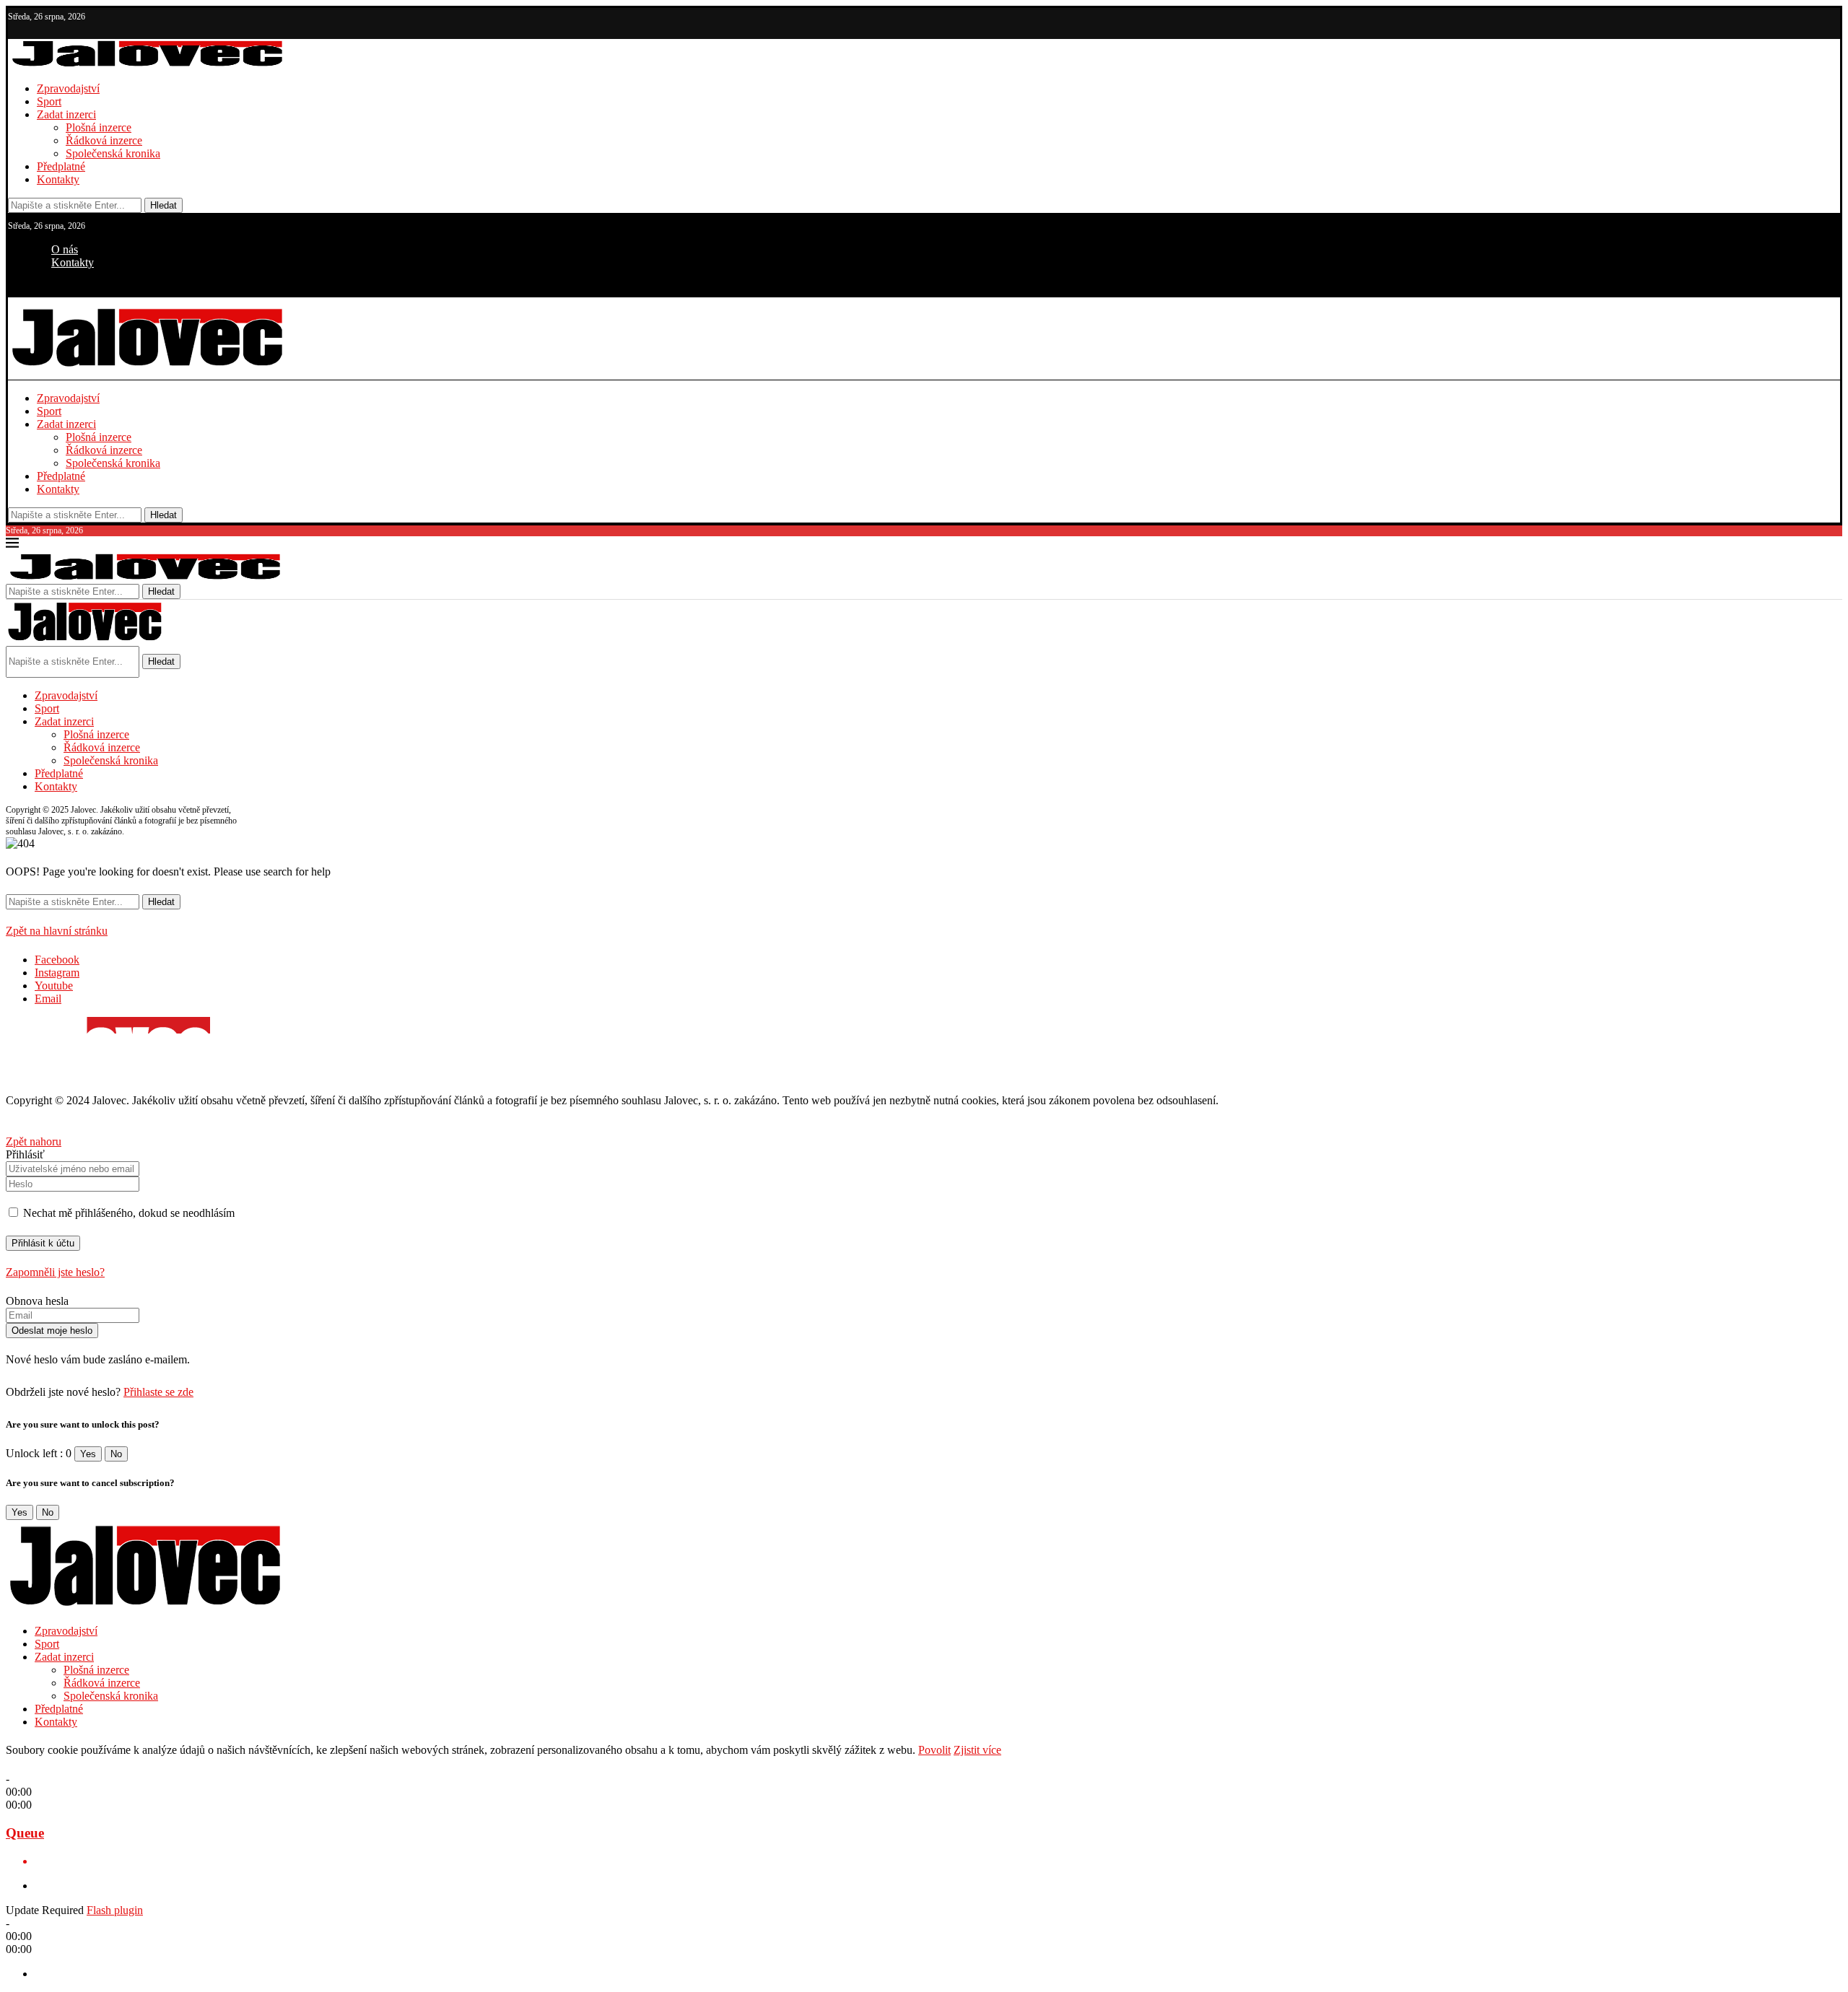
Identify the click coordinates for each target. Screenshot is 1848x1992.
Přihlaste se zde (158, 1392)
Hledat (164, 205)
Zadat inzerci (66, 114)
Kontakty (58, 179)
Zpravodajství (68, 88)
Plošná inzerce (99, 127)
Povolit (934, 1750)
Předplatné (61, 166)
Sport (49, 101)
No (116, 1454)
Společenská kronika (113, 153)
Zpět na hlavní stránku (57, 931)
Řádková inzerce (104, 140)
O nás (65, 249)
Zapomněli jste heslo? (55, 1272)
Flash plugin (115, 1910)
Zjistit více (977, 1750)
